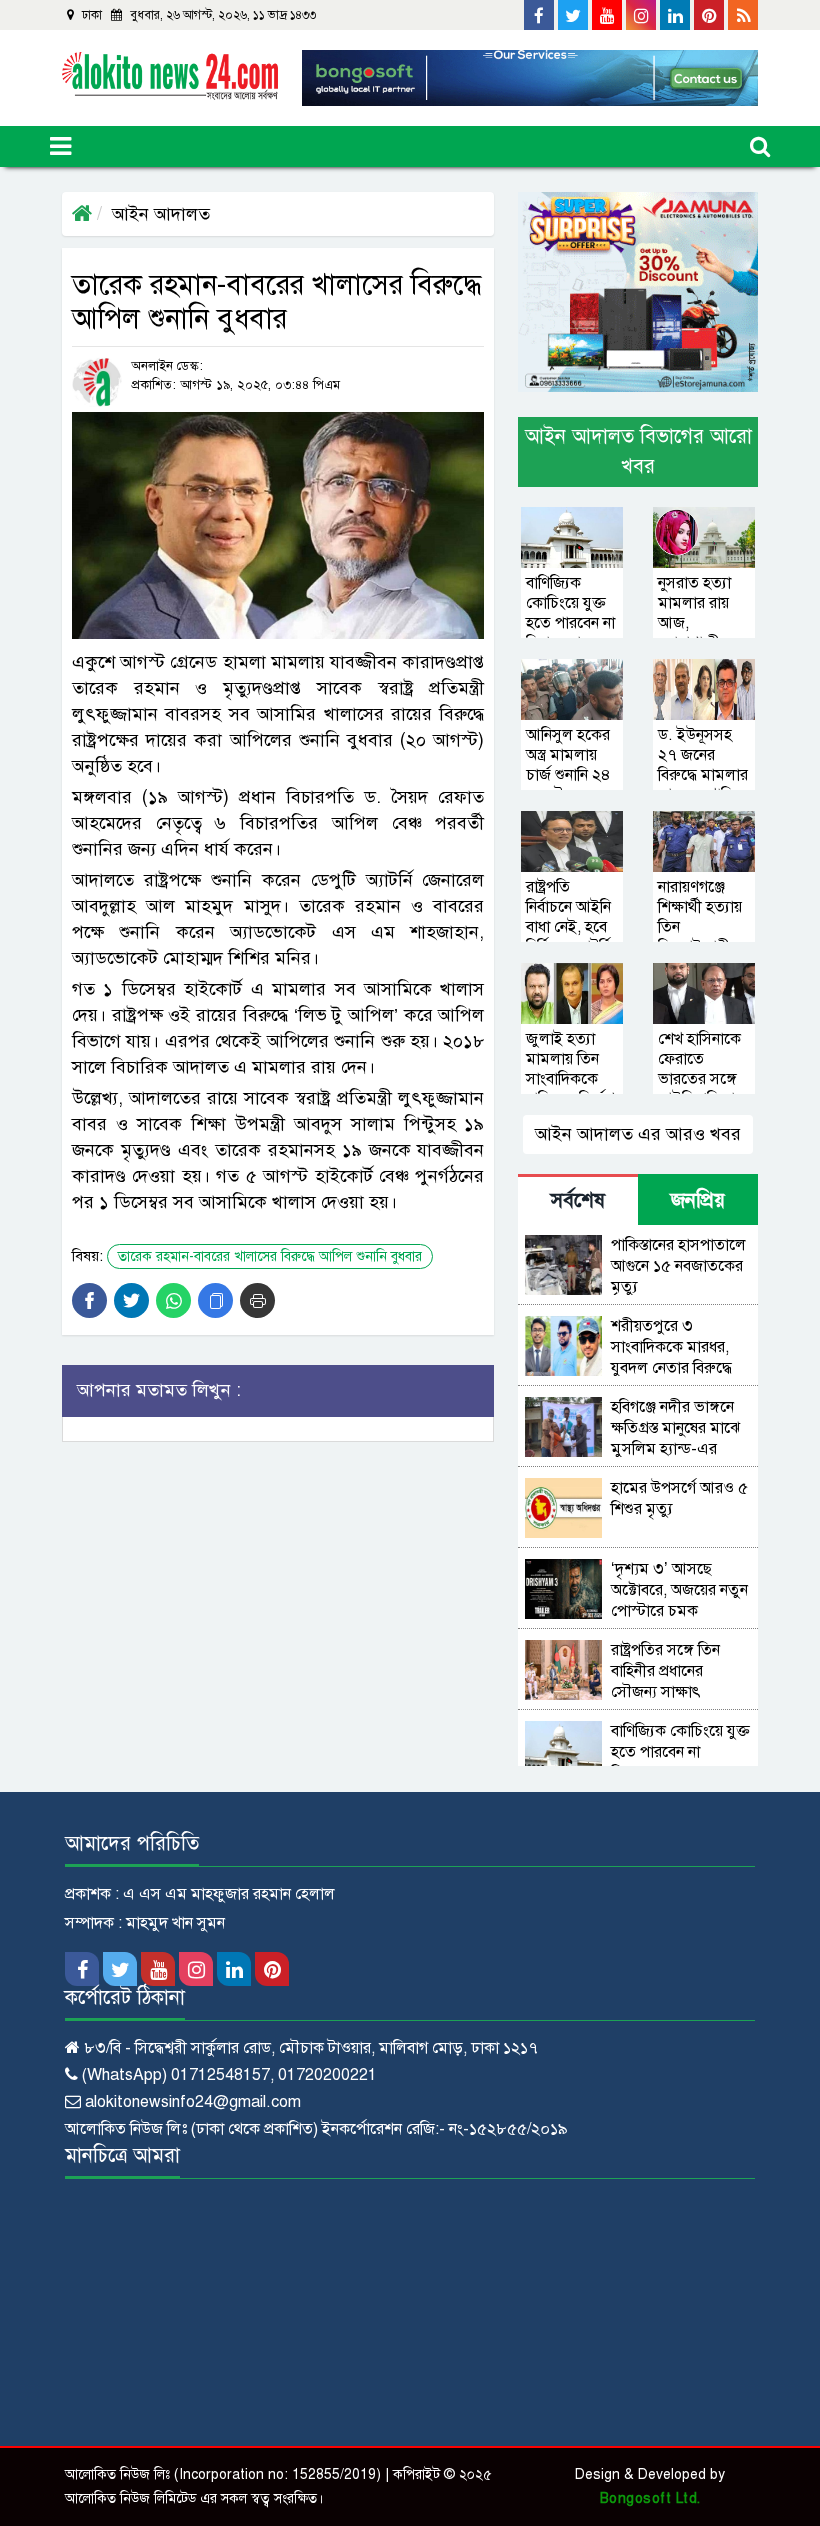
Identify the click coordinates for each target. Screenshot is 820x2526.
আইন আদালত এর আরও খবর (638, 1134)
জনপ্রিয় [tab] (698, 1200)
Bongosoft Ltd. (650, 2498)
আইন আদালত (161, 214)
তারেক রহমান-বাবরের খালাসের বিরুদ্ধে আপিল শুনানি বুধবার (270, 1256)
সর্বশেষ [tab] (578, 1200)
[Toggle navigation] (60, 146)
